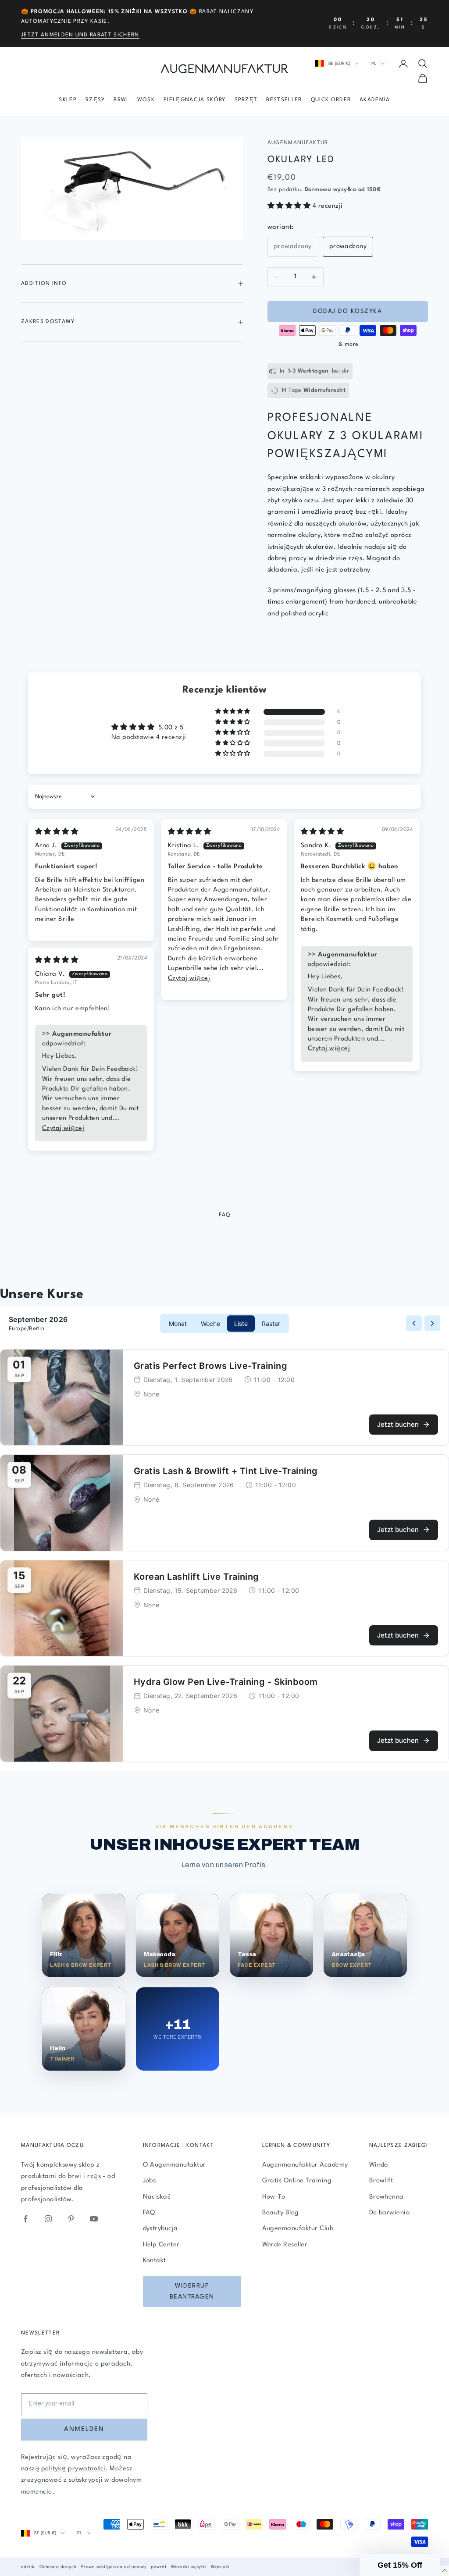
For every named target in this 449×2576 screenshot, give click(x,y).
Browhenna (387, 2197)
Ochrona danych (58, 2567)
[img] (57, 832)
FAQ (149, 2213)
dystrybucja (160, 2229)
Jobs (150, 2181)
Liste (241, 1324)
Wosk (146, 100)
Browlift (381, 2181)
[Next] (432, 1323)
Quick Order (331, 100)
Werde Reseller (285, 2245)
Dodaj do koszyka (347, 311)
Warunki (220, 2567)
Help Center (161, 2245)
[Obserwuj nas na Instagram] (48, 2219)
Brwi (121, 100)
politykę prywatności (73, 2469)
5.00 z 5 (171, 728)
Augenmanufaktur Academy (305, 2165)
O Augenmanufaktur (175, 2165)
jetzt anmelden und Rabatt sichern (80, 35)
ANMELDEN (84, 2429)
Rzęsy (95, 100)
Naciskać (157, 2197)
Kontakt (155, 2261)
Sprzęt (246, 100)
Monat (178, 1324)
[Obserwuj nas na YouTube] (94, 2219)
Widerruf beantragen (192, 2291)
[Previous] (414, 1323)
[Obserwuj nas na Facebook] (25, 2219)
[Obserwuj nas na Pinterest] (71, 2219)
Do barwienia (390, 2213)
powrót (159, 2567)
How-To (274, 2197)
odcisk (28, 2567)
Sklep (68, 100)
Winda (379, 2165)
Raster (271, 1324)
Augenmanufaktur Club (298, 2229)
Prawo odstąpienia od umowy (114, 2567)
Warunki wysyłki (189, 2567)
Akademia (375, 100)
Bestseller (284, 100)
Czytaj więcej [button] (189, 979)
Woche (210, 1324)
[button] (290, 206)
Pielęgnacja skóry (194, 100)
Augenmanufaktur (298, 143)
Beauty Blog (281, 2213)
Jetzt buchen (398, 1424)
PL (374, 64)
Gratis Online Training (297, 2181)
